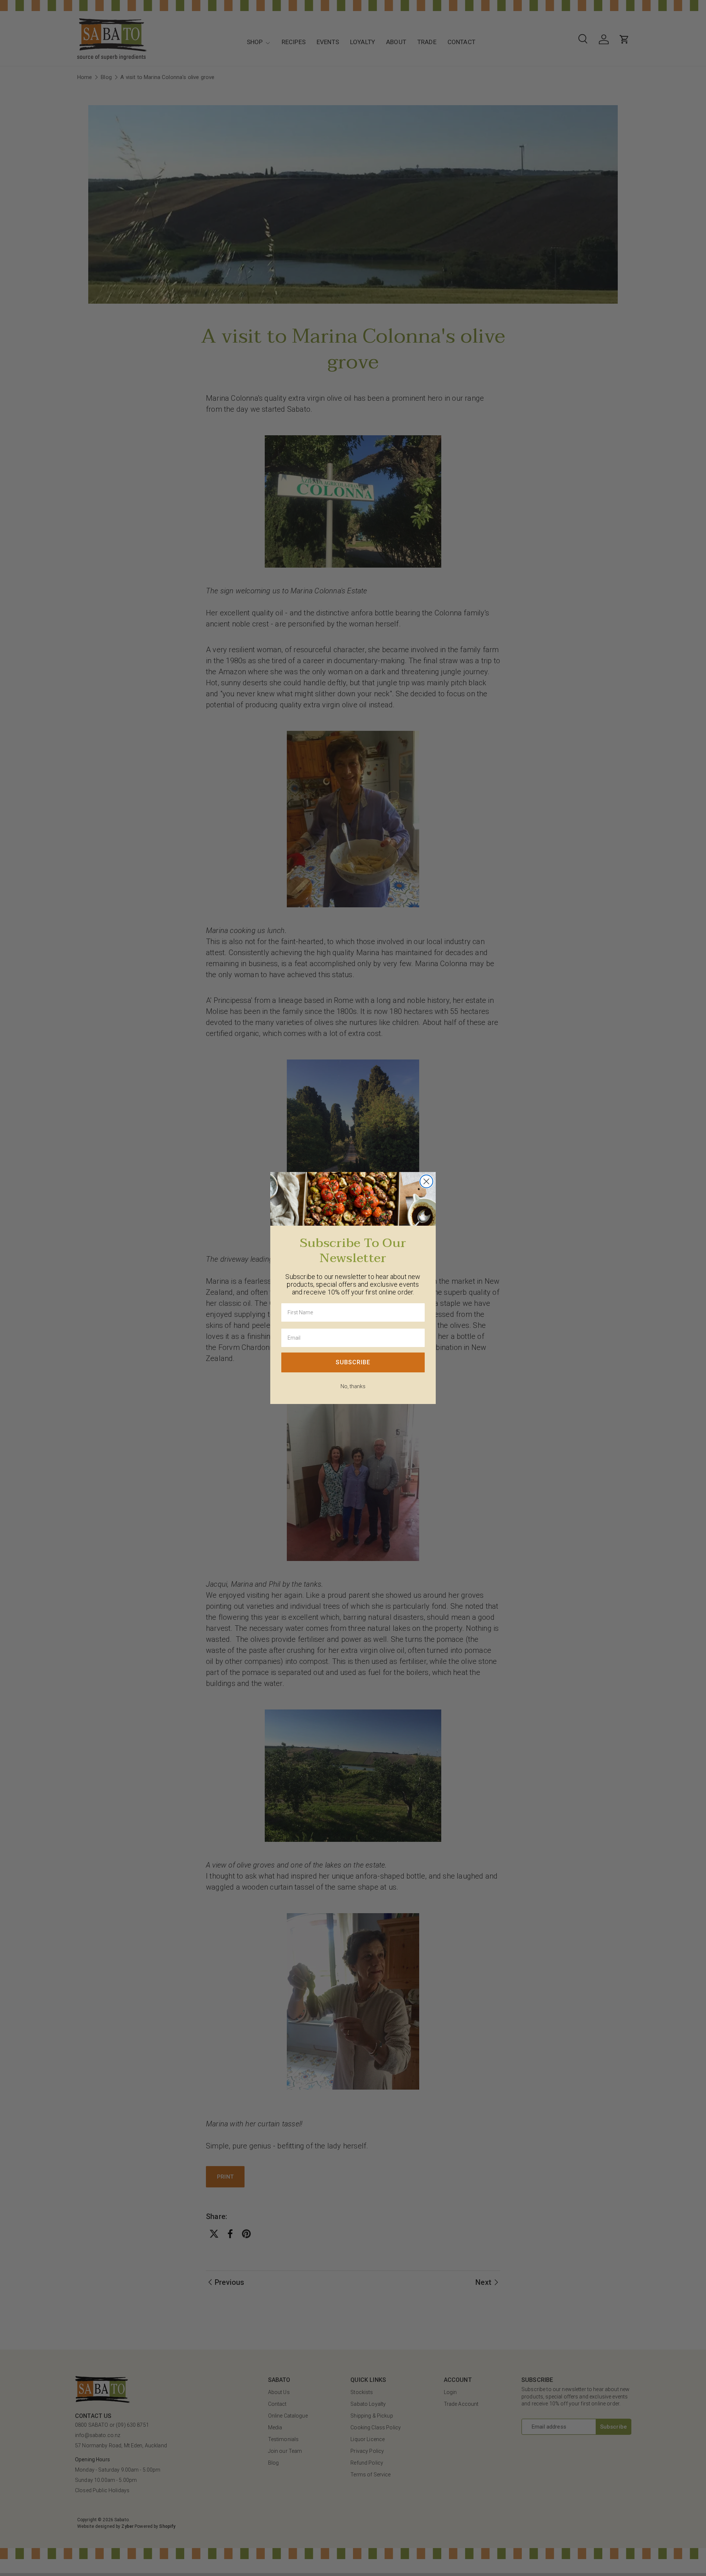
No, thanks (353, 1386)
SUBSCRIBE (353, 1362)
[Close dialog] (426, 1181)
